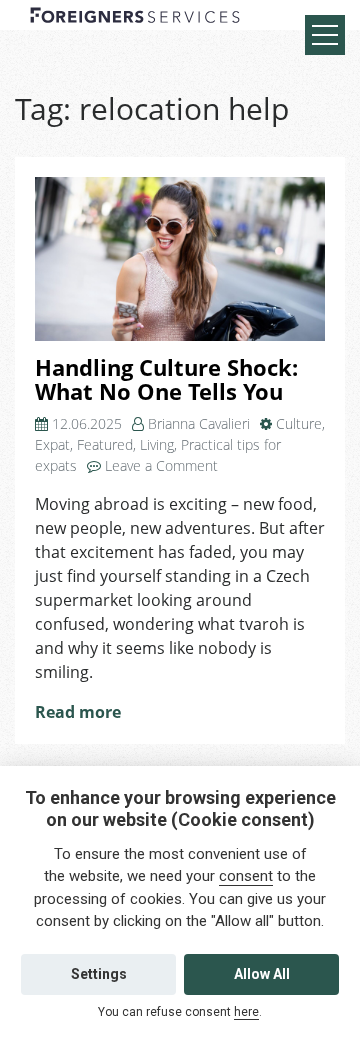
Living (157, 444)
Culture (299, 423)
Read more (78, 712)
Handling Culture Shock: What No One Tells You (166, 380)
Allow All (262, 974)
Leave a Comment (161, 465)
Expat (52, 444)
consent (246, 876)
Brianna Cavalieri (199, 423)
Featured (105, 444)
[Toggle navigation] (325, 35)
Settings (99, 974)
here (246, 1012)
